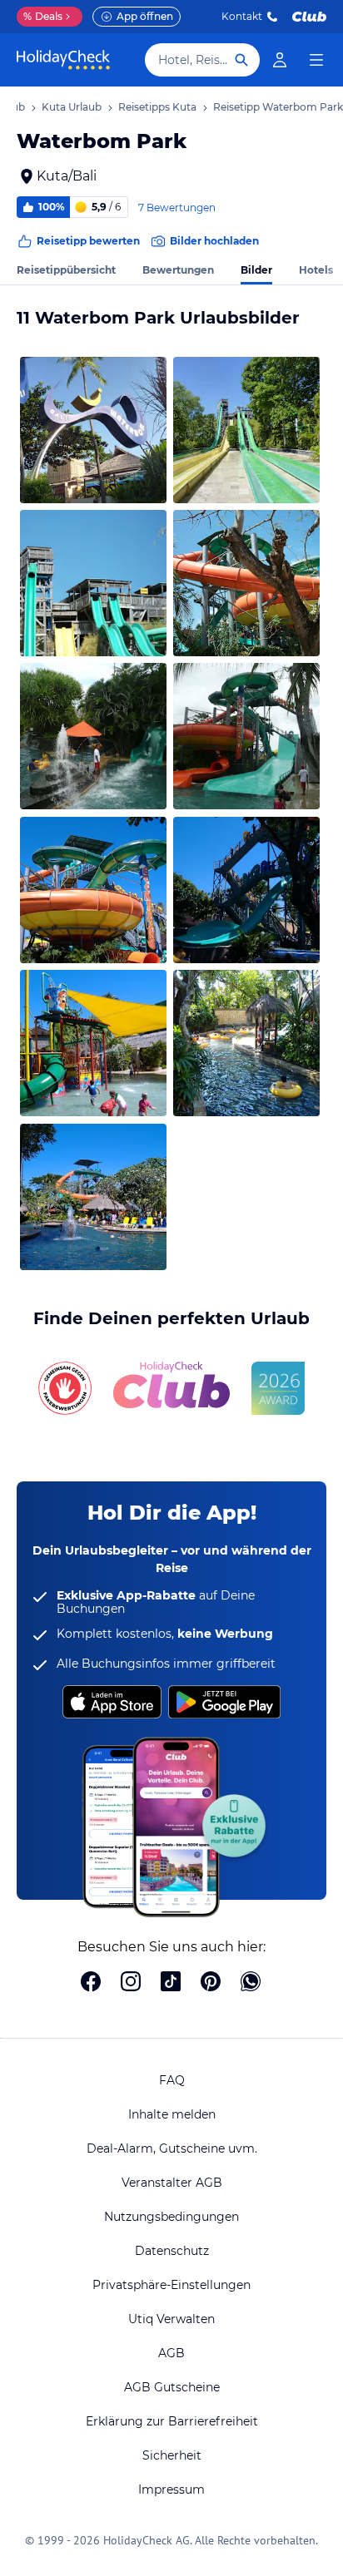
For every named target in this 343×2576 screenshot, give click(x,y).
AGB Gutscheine (172, 2387)
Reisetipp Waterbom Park (278, 107)
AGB (171, 2353)
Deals (43, 16)
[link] (280, 60)
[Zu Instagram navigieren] (131, 1983)
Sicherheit (172, 2455)
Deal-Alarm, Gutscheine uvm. (172, 2148)
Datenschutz (172, 2251)
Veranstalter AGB (172, 2183)
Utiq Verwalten (171, 2319)
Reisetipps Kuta (157, 107)
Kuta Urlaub (72, 107)
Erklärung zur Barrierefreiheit (172, 2421)
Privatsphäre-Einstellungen (171, 2285)
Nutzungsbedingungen (171, 2217)
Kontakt (242, 16)
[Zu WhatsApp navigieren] (251, 1983)
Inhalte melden (172, 2114)
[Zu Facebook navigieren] (91, 1983)
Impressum (171, 2489)
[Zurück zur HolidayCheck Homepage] (63, 60)
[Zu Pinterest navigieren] (211, 1983)
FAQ (172, 2080)
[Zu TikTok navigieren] (171, 1983)
